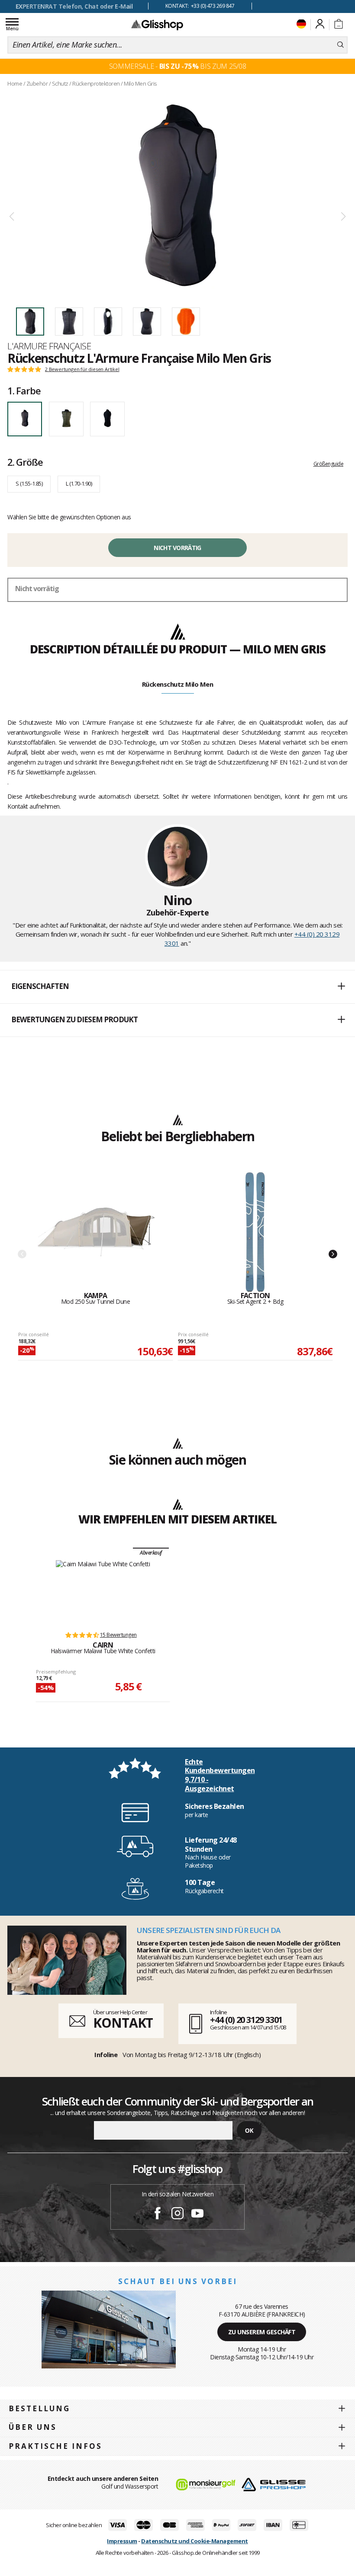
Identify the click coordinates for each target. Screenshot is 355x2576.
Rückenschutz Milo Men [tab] (178, 684)
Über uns (33, 2427)
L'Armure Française (49, 346)
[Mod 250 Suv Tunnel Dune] (96, 1232)
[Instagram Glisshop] (177, 2214)
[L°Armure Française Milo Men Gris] (177, 195)
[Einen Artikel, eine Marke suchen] (340, 45)
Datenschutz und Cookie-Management (195, 2541)
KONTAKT (123, 2023)
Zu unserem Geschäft (262, 2332)
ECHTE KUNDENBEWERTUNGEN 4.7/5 (74, 6)
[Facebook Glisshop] (158, 2214)
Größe (25, 462)
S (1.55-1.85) (29, 483)
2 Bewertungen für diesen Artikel (82, 369)
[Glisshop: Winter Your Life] (157, 25)
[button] (177, 987)
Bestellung (39, 2408)
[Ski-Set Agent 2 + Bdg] (255, 1232)
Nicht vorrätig (177, 548)
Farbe (24, 390)
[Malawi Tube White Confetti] (103, 1591)
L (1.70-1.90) (79, 483)
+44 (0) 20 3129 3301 (246, 2020)
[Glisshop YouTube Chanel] (197, 2214)
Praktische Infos (55, 2446)
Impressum (122, 2541)
